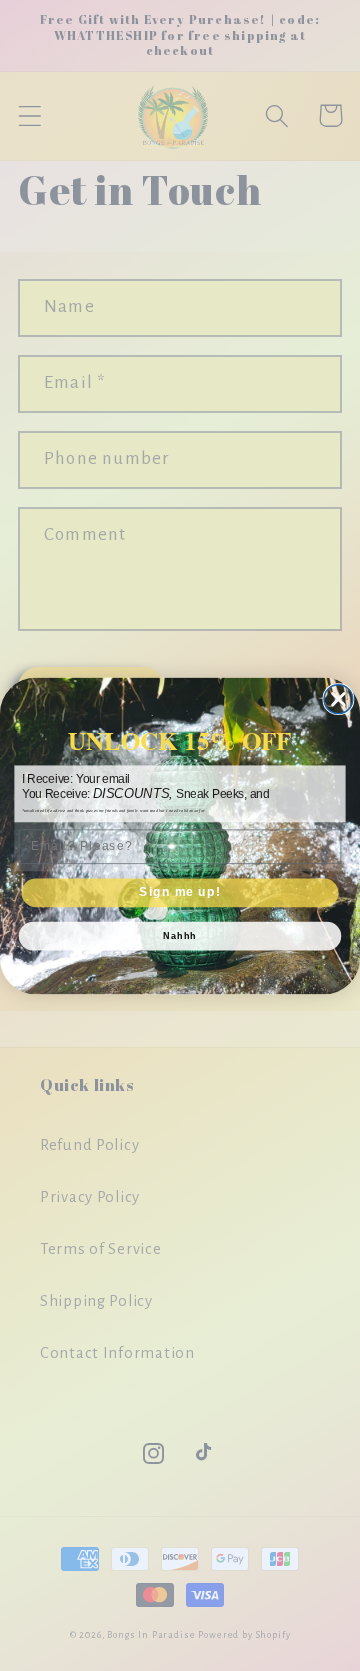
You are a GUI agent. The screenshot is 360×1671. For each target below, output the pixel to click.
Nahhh (180, 936)
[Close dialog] (338, 698)
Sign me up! (179, 892)
